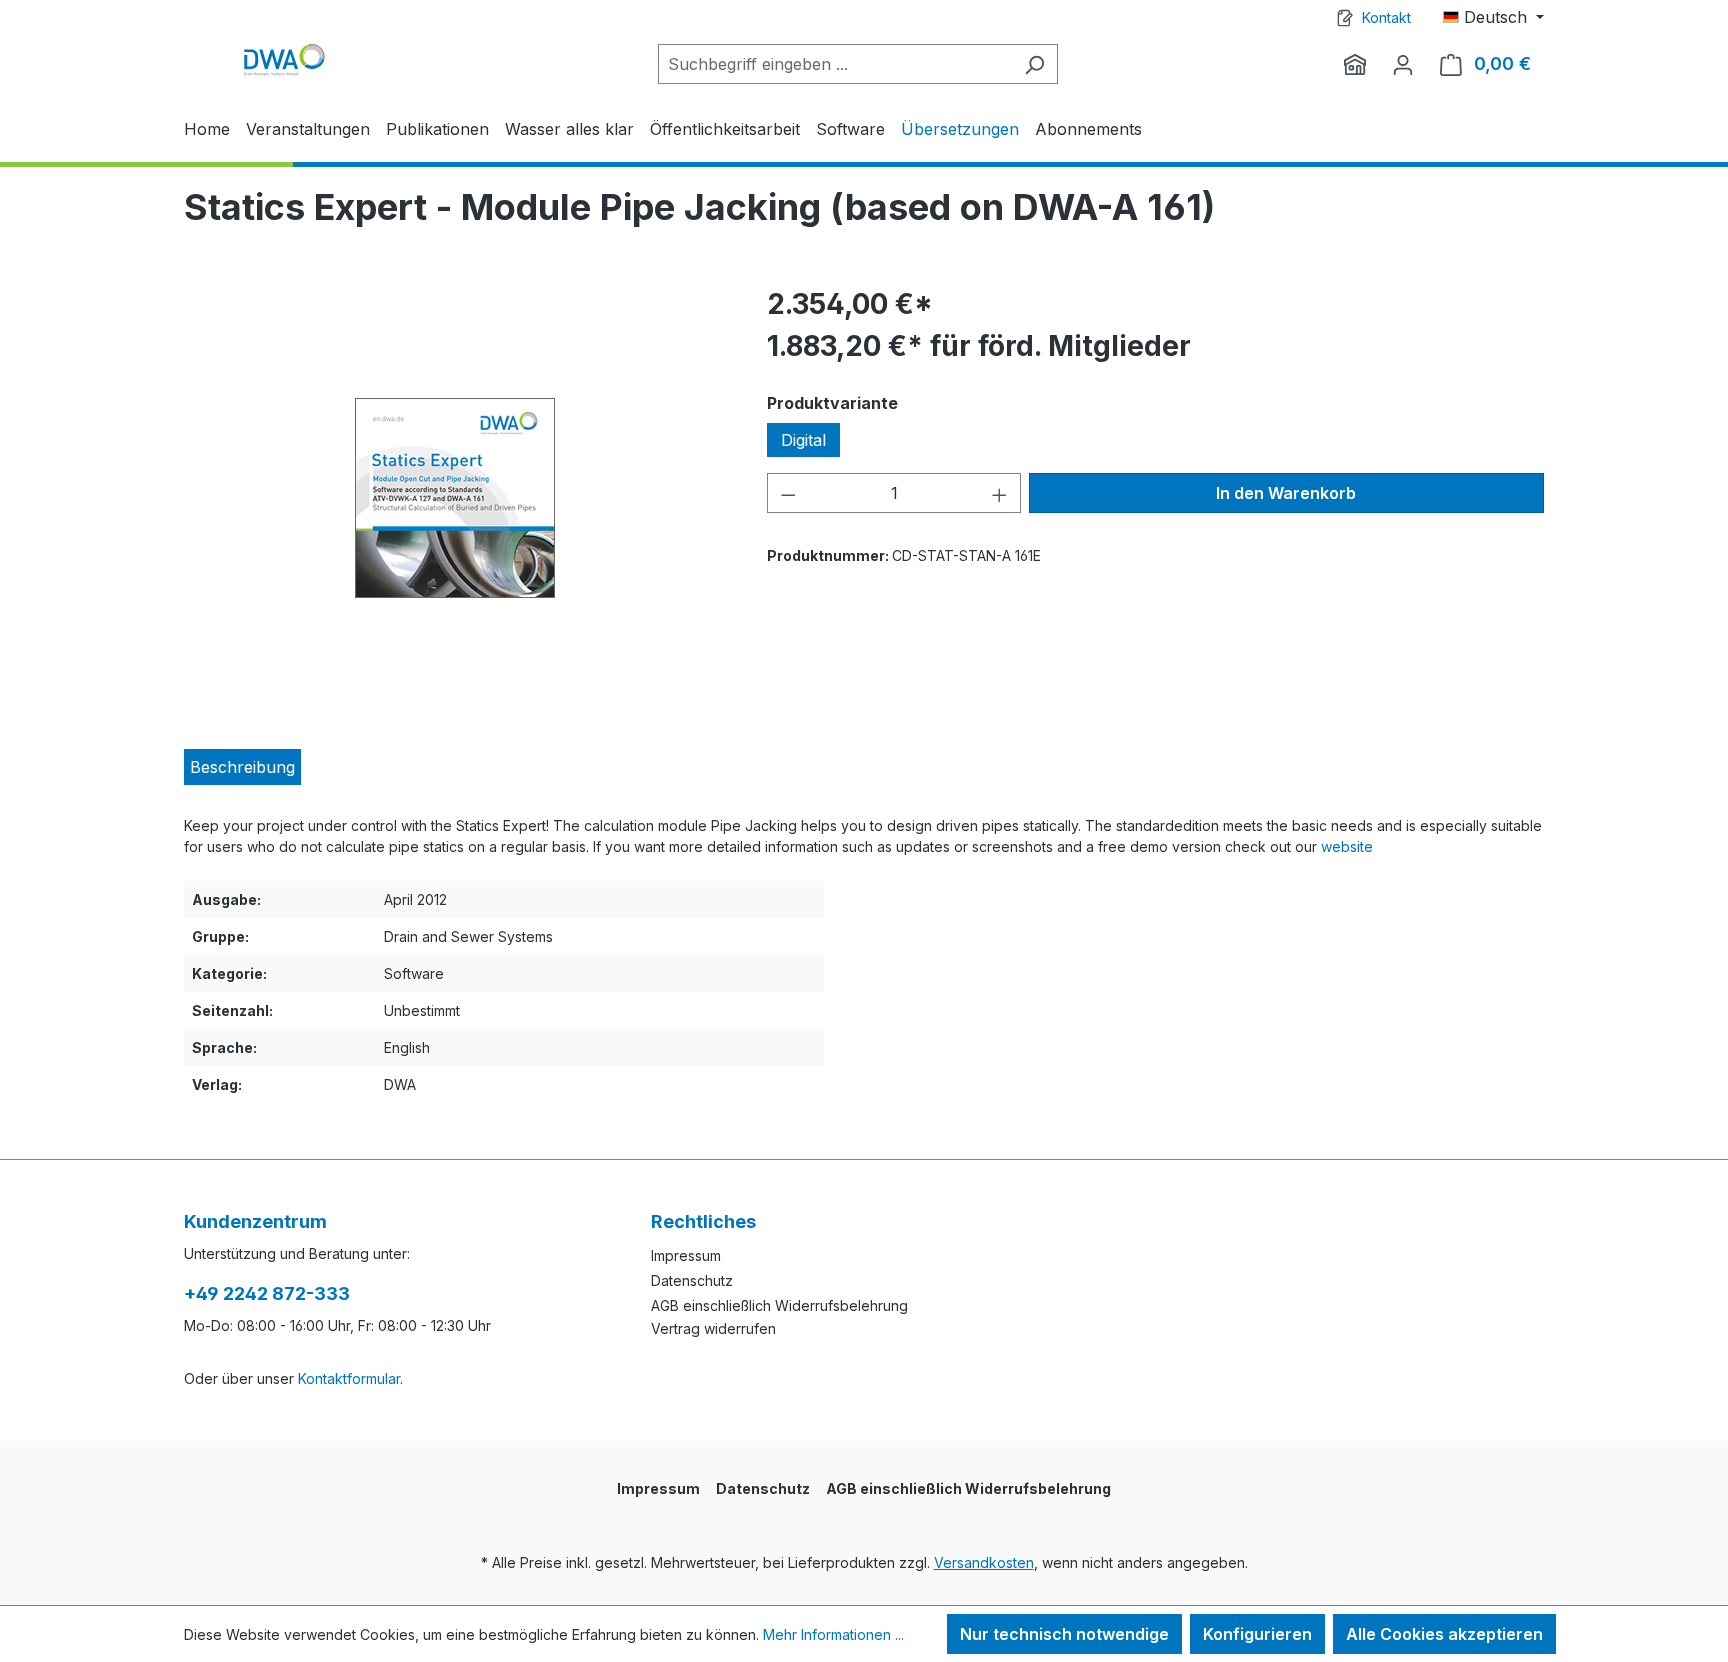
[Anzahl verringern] (788, 493)
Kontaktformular (349, 1378)
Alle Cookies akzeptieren (1444, 1634)
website (1347, 846)
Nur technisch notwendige (1064, 1634)
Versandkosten (984, 1562)
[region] (455, 498)
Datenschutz (692, 1280)
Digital (803, 440)
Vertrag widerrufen (713, 1328)
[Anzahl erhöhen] (1000, 493)
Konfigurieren (1257, 1634)
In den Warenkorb (1286, 493)
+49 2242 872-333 (267, 1293)
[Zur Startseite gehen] (284, 59)
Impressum (686, 1255)
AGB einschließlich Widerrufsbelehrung (779, 1305)
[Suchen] (1034, 64)
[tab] (242, 767)
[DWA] (1355, 64)
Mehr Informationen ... (833, 1634)
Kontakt (1386, 17)
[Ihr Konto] (1403, 64)
